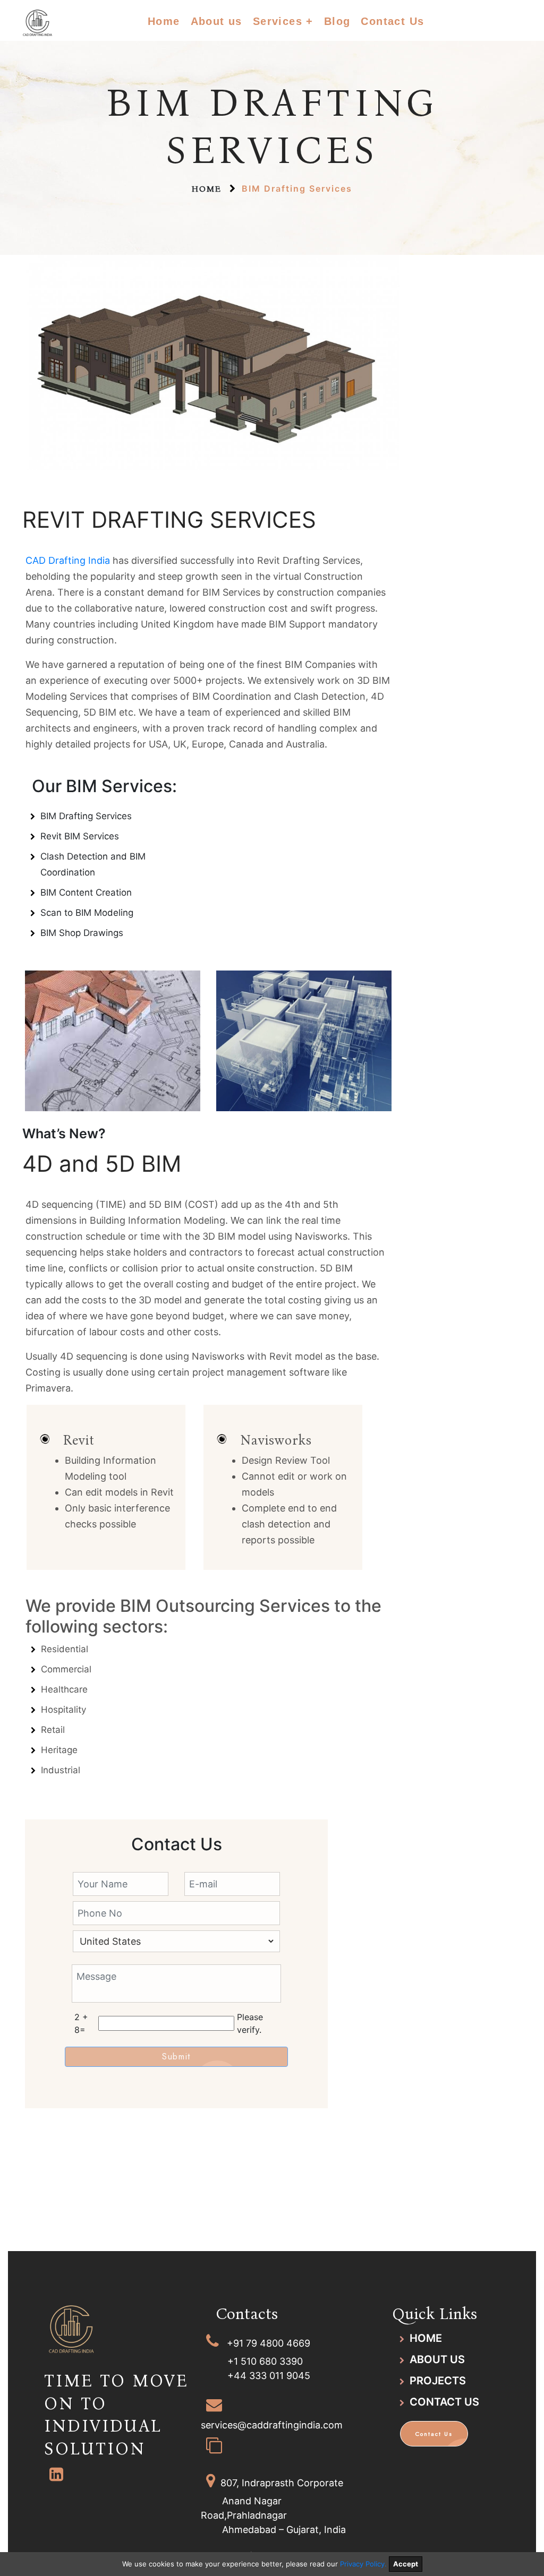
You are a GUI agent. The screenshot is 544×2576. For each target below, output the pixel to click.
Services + (283, 21)
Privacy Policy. (362, 2564)
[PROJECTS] (402, 2381)
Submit (176, 2056)
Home (164, 21)
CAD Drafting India (68, 560)
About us (216, 21)
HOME (426, 2338)
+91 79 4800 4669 (269, 2343)
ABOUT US (437, 2359)
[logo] (59, 6)
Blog (337, 21)
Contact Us (392, 21)
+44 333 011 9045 (269, 2376)
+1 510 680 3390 (265, 2361)
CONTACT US (444, 2402)
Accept (406, 2564)
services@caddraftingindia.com (272, 2425)
